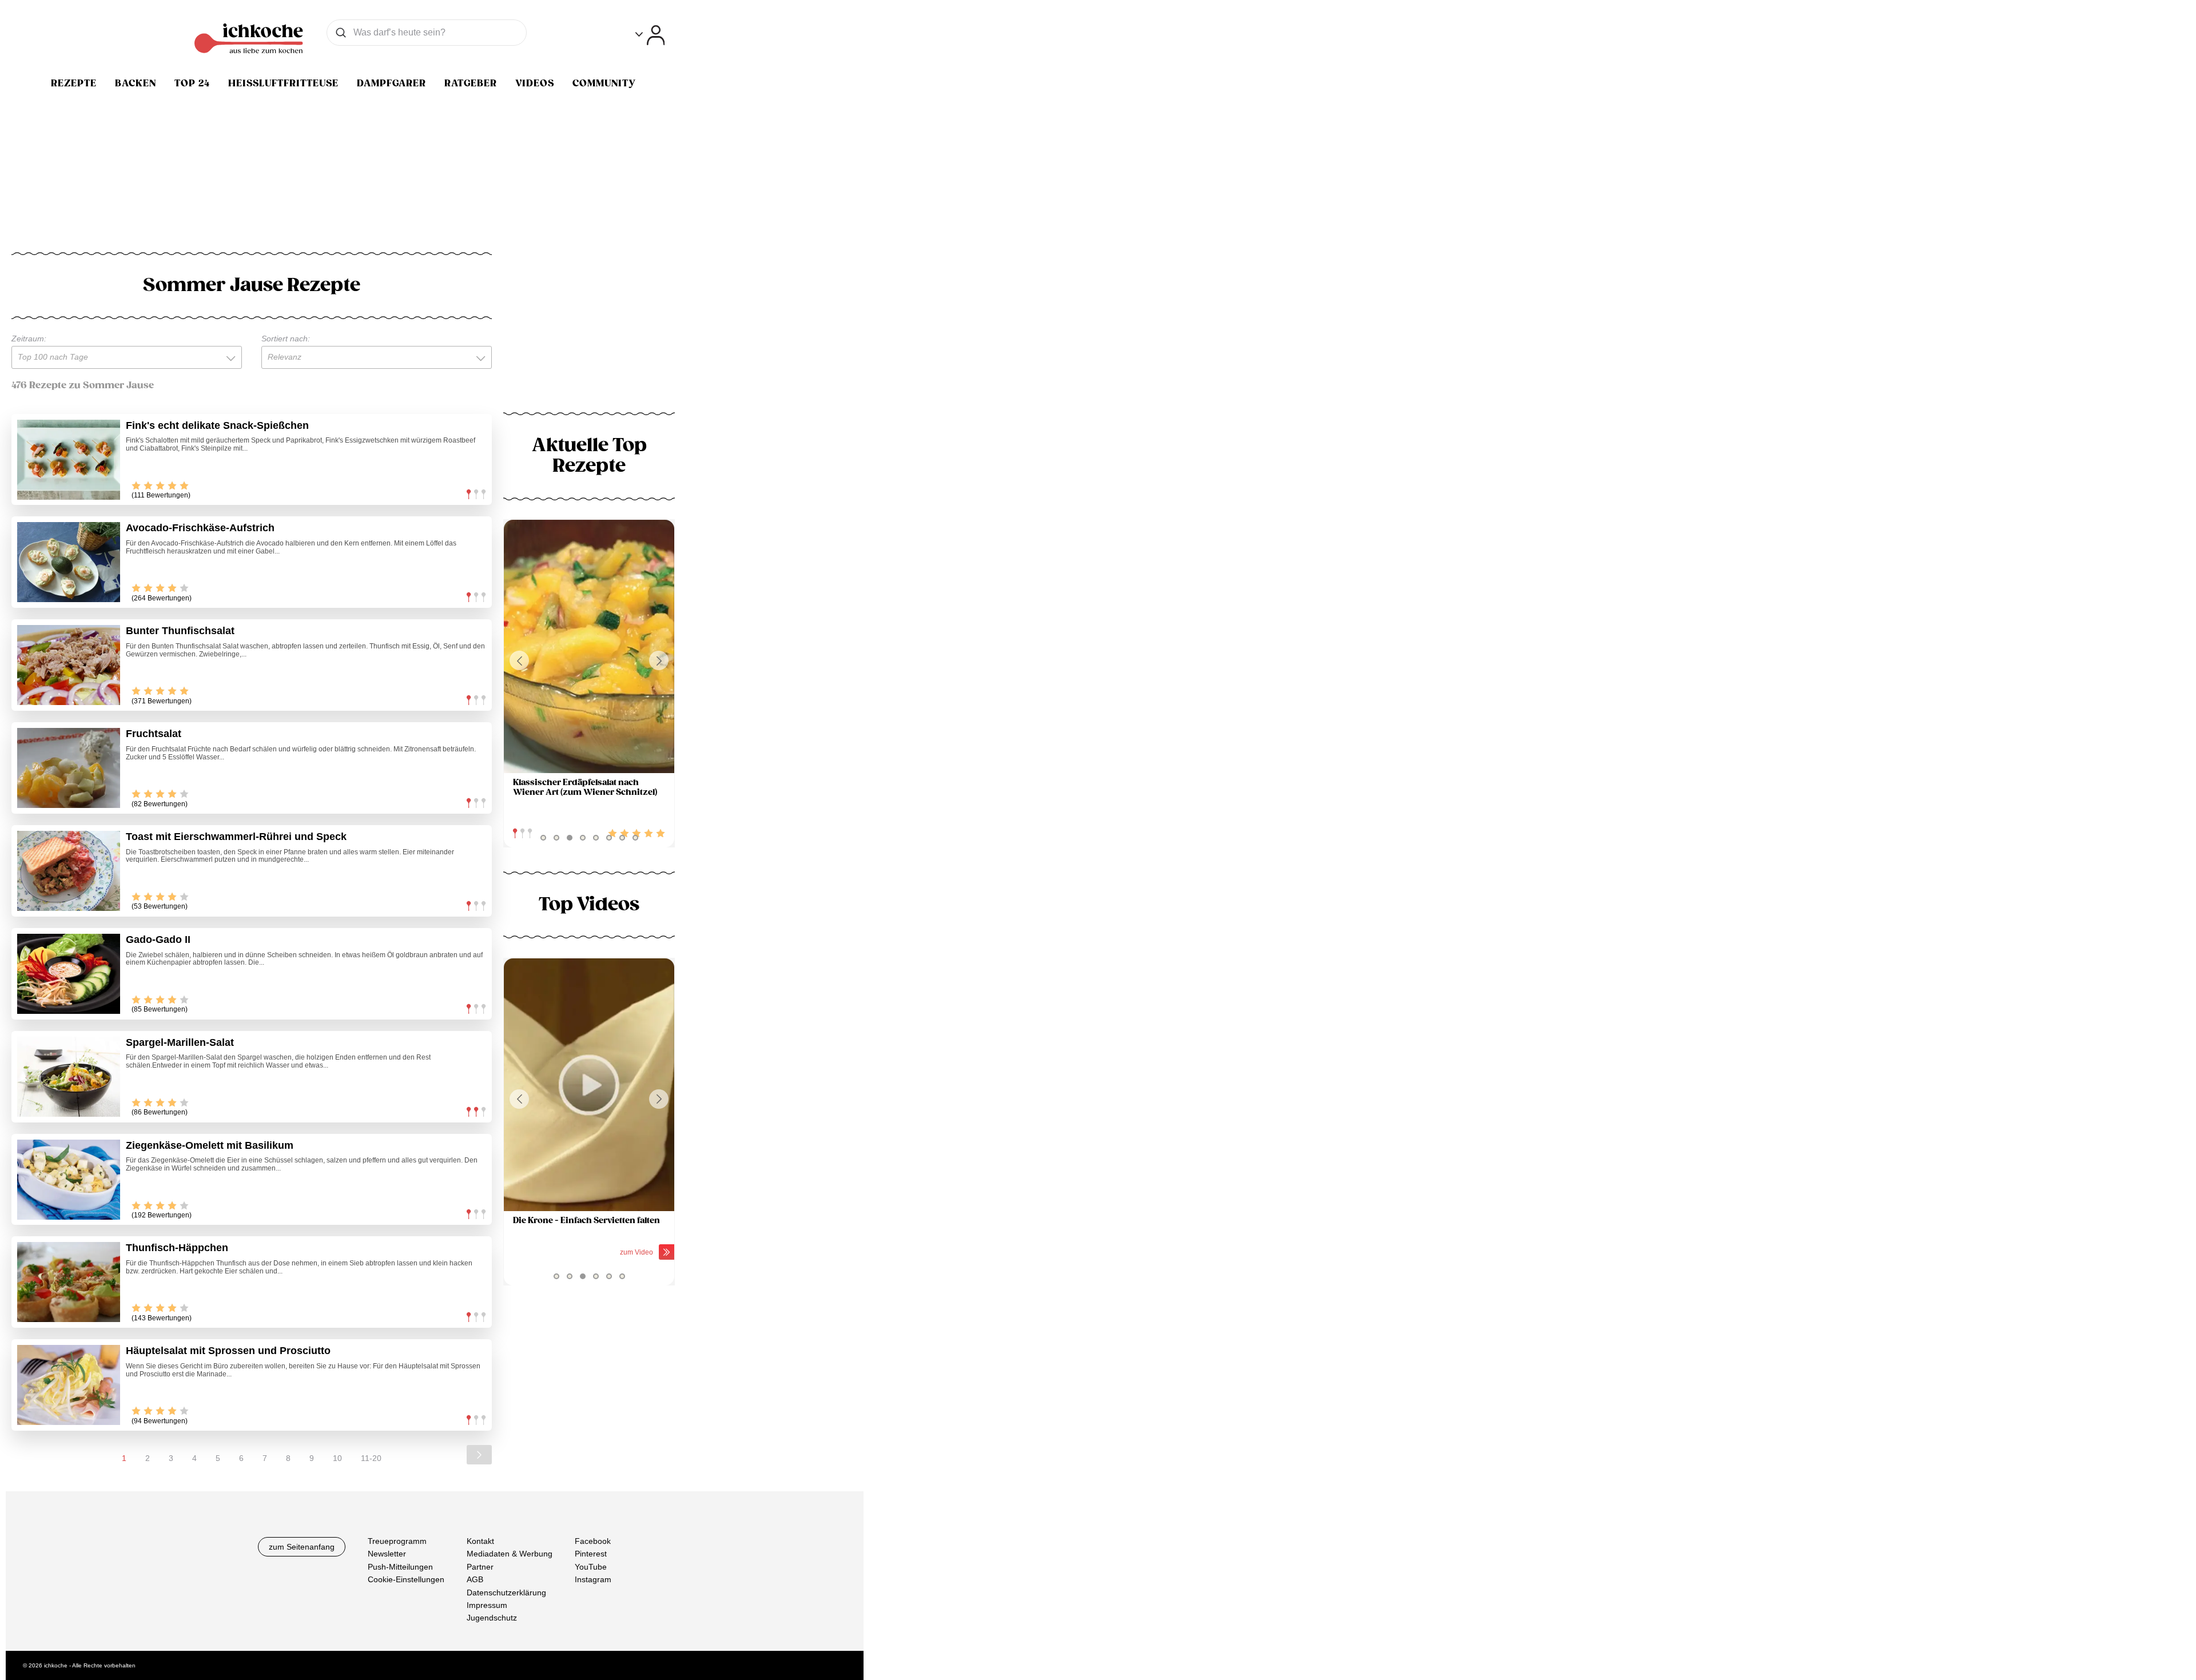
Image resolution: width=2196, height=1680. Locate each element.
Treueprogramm (397, 1541)
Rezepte (74, 83)
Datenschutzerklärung (506, 1593)
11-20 (371, 1458)
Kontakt (480, 1541)
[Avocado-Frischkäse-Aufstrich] (69, 562)
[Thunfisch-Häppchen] (69, 1282)
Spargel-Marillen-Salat (180, 1042)
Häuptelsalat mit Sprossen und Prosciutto (228, 1351)
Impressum (487, 1605)
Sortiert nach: (286, 339)
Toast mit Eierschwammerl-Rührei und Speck (236, 837)
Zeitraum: (29, 339)
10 (337, 1458)
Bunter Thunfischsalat (180, 631)
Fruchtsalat (154, 734)
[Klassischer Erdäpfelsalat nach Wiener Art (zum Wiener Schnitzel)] (589, 646)
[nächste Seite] (479, 1455)
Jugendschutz (492, 1618)
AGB (475, 1579)
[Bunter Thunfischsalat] (69, 665)
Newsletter (387, 1554)
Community (604, 83)
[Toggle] (650, 35)
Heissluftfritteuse (283, 83)
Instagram (593, 1579)
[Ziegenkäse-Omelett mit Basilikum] (69, 1180)
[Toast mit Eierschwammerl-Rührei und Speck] (69, 871)
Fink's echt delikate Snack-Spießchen (217, 425)
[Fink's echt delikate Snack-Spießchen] (69, 460)
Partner (480, 1567)
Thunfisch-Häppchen (177, 1248)
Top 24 (192, 83)
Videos (535, 83)
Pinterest (591, 1554)
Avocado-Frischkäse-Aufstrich (200, 528)
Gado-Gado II (158, 939)
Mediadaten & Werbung (510, 1554)
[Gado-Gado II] (69, 974)
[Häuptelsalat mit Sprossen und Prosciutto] (69, 1385)
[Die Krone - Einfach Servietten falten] (589, 1085)
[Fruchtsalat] (69, 768)
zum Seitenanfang (302, 1547)
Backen (136, 83)
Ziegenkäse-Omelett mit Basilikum (210, 1145)
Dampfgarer (391, 83)
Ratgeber (471, 83)
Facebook (593, 1541)
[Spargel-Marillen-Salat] (69, 1077)
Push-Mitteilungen (400, 1567)
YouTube (591, 1567)
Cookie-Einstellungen (406, 1579)
